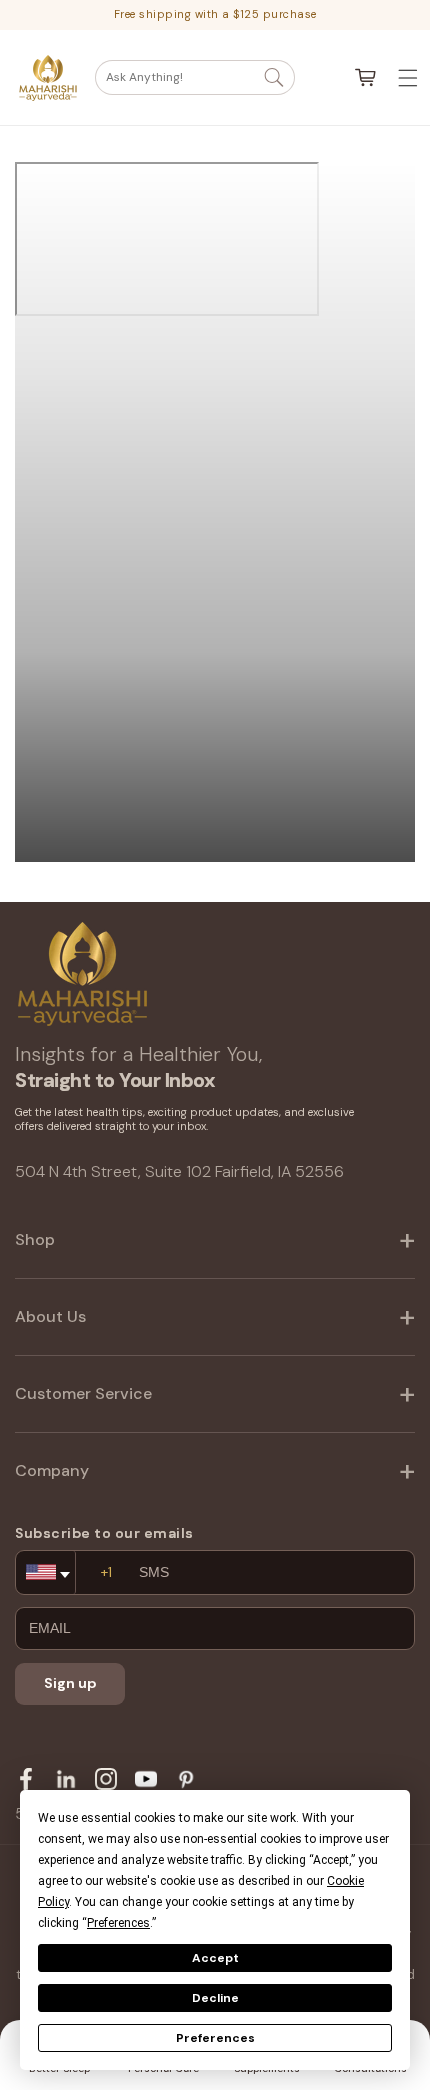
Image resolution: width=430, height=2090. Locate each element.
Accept (215, 1958)
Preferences (215, 2038)
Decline (215, 1998)
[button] (195, 77)
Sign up (70, 1683)
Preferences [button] (118, 1923)
